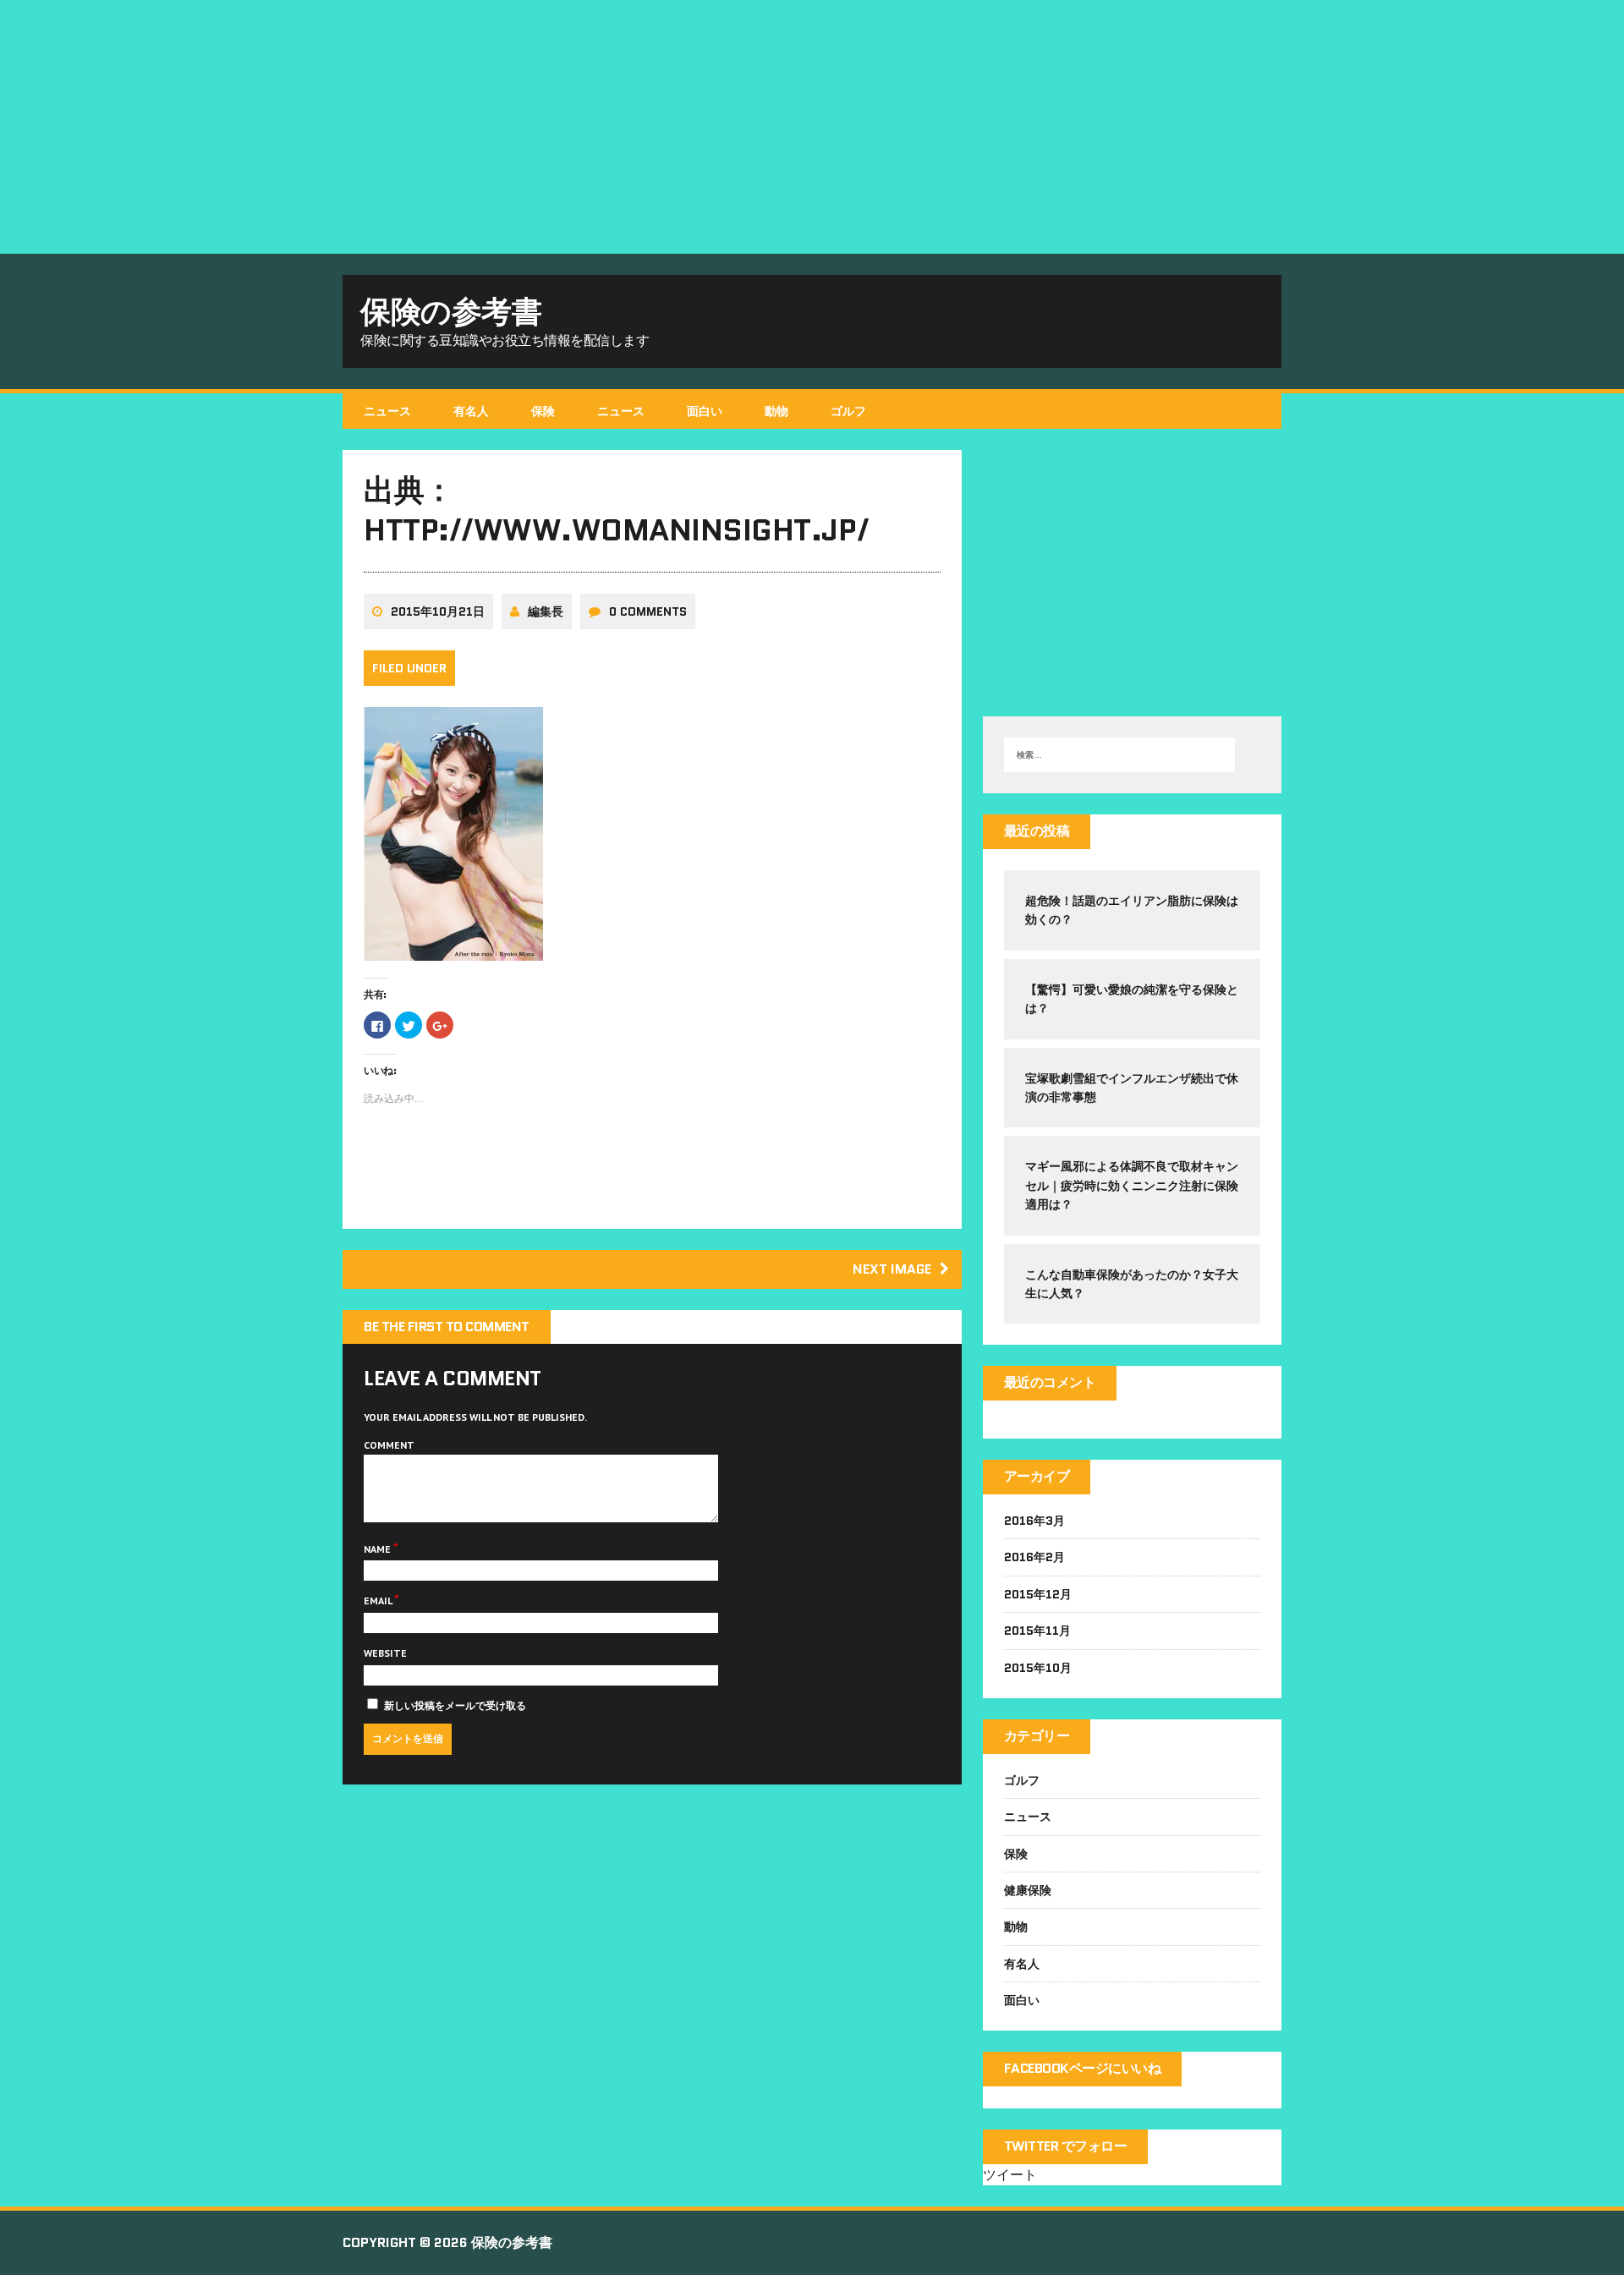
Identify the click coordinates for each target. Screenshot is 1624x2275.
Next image (892, 1269)
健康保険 (1028, 1890)
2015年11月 (1037, 1631)
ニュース (387, 411)
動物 (776, 411)
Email (379, 1601)
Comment (389, 1445)
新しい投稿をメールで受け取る (455, 1705)
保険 (543, 411)
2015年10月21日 (438, 611)
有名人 (471, 411)
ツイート (1010, 2174)
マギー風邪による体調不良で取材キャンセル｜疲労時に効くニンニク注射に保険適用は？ (1132, 1185)
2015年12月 (1038, 1594)
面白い (705, 411)
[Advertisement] (812, 127)
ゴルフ (848, 411)
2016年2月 (1034, 1557)
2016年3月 (1034, 1521)
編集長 (546, 611)
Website (385, 1653)
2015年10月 (1038, 1668)
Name (379, 1549)
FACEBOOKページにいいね (1083, 2068)
